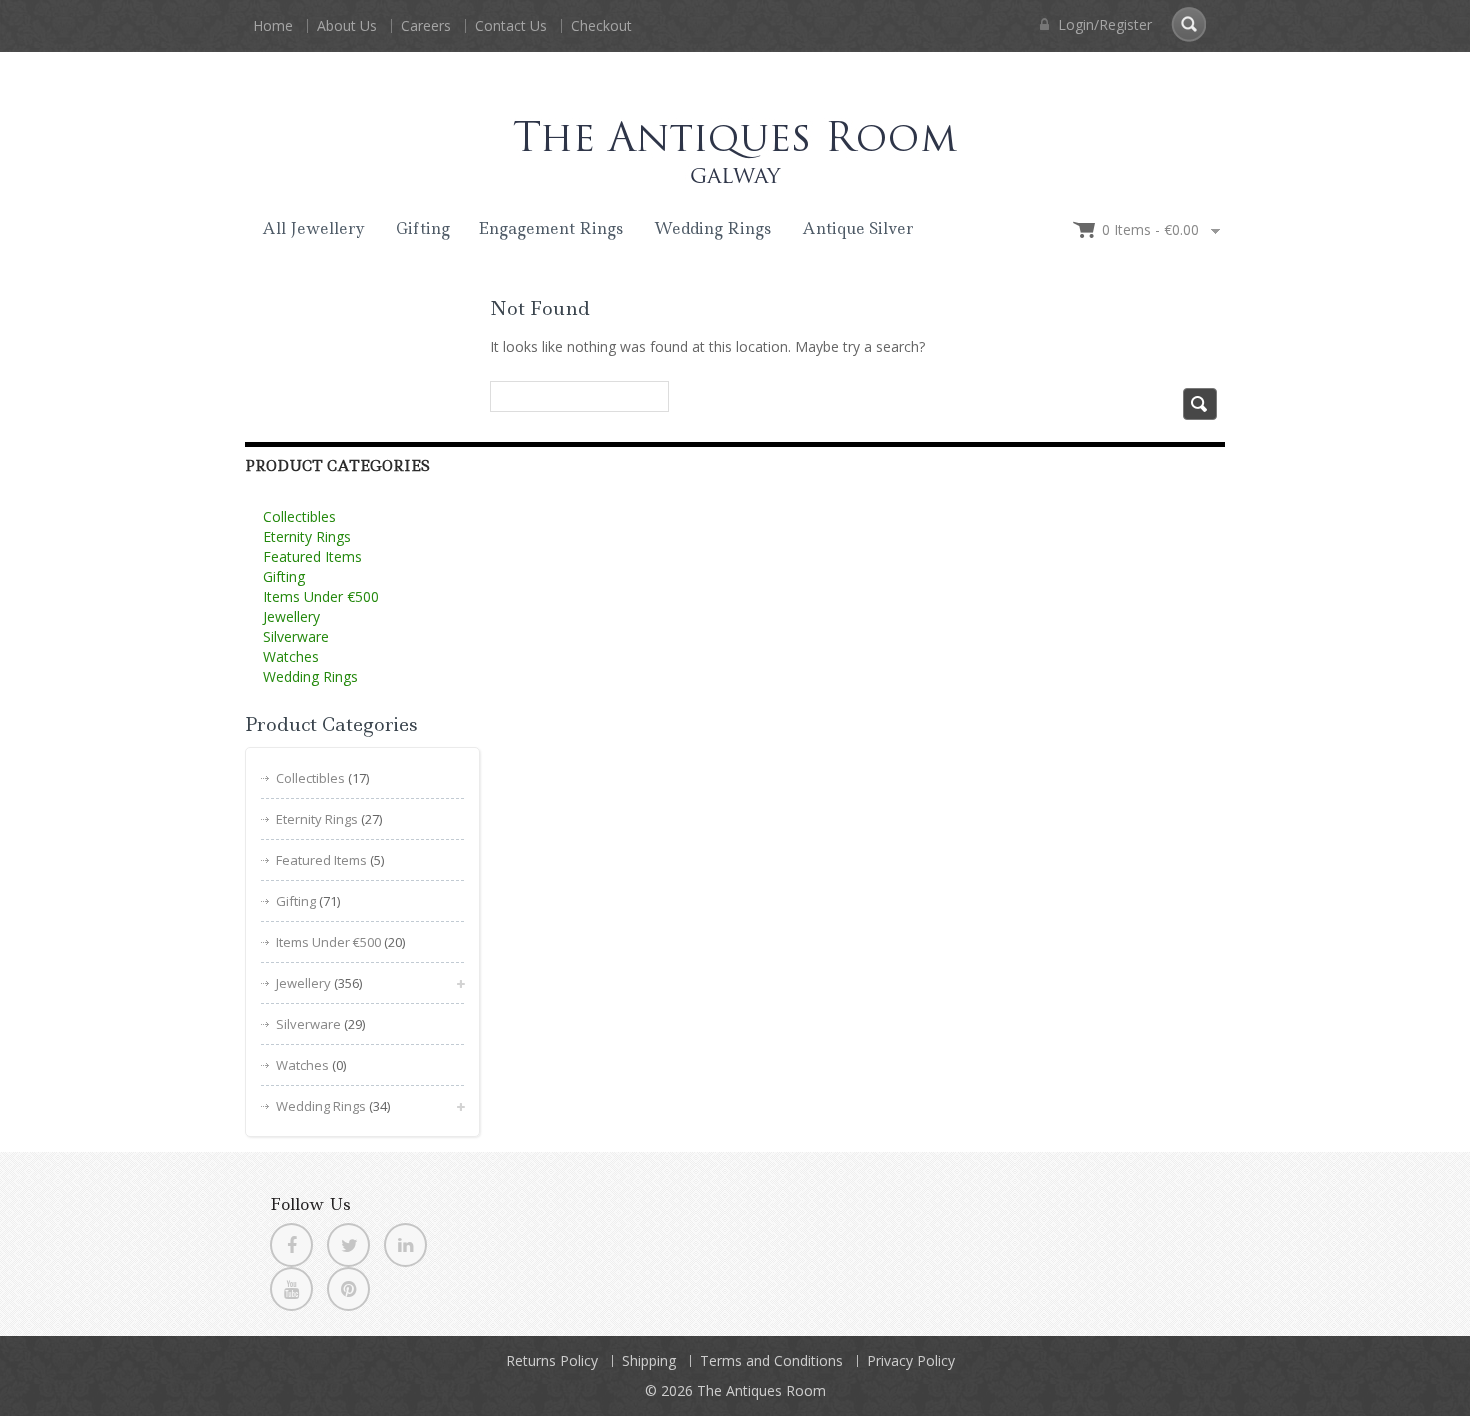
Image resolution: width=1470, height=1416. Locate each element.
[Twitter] (348, 1245)
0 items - (1150, 229)
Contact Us (511, 25)
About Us (347, 25)
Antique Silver (858, 228)
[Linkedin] (405, 1245)
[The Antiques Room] (735, 133)
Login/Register (1103, 24)
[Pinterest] (348, 1289)
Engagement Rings (550, 228)
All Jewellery (313, 228)
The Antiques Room (761, 1390)
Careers (426, 25)
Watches (291, 656)
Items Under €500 (321, 596)
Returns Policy (552, 1360)
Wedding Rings (712, 228)
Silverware (296, 636)
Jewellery (291, 616)
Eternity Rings (307, 536)
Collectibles (299, 516)
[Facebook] (291, 1245)
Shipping (649, 1360)
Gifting (423, 228)
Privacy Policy (911, 1360)
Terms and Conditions (771, 1360)
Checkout (601, 25)
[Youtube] (291, 1289)
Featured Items (312, 556)
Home (273, 25)
